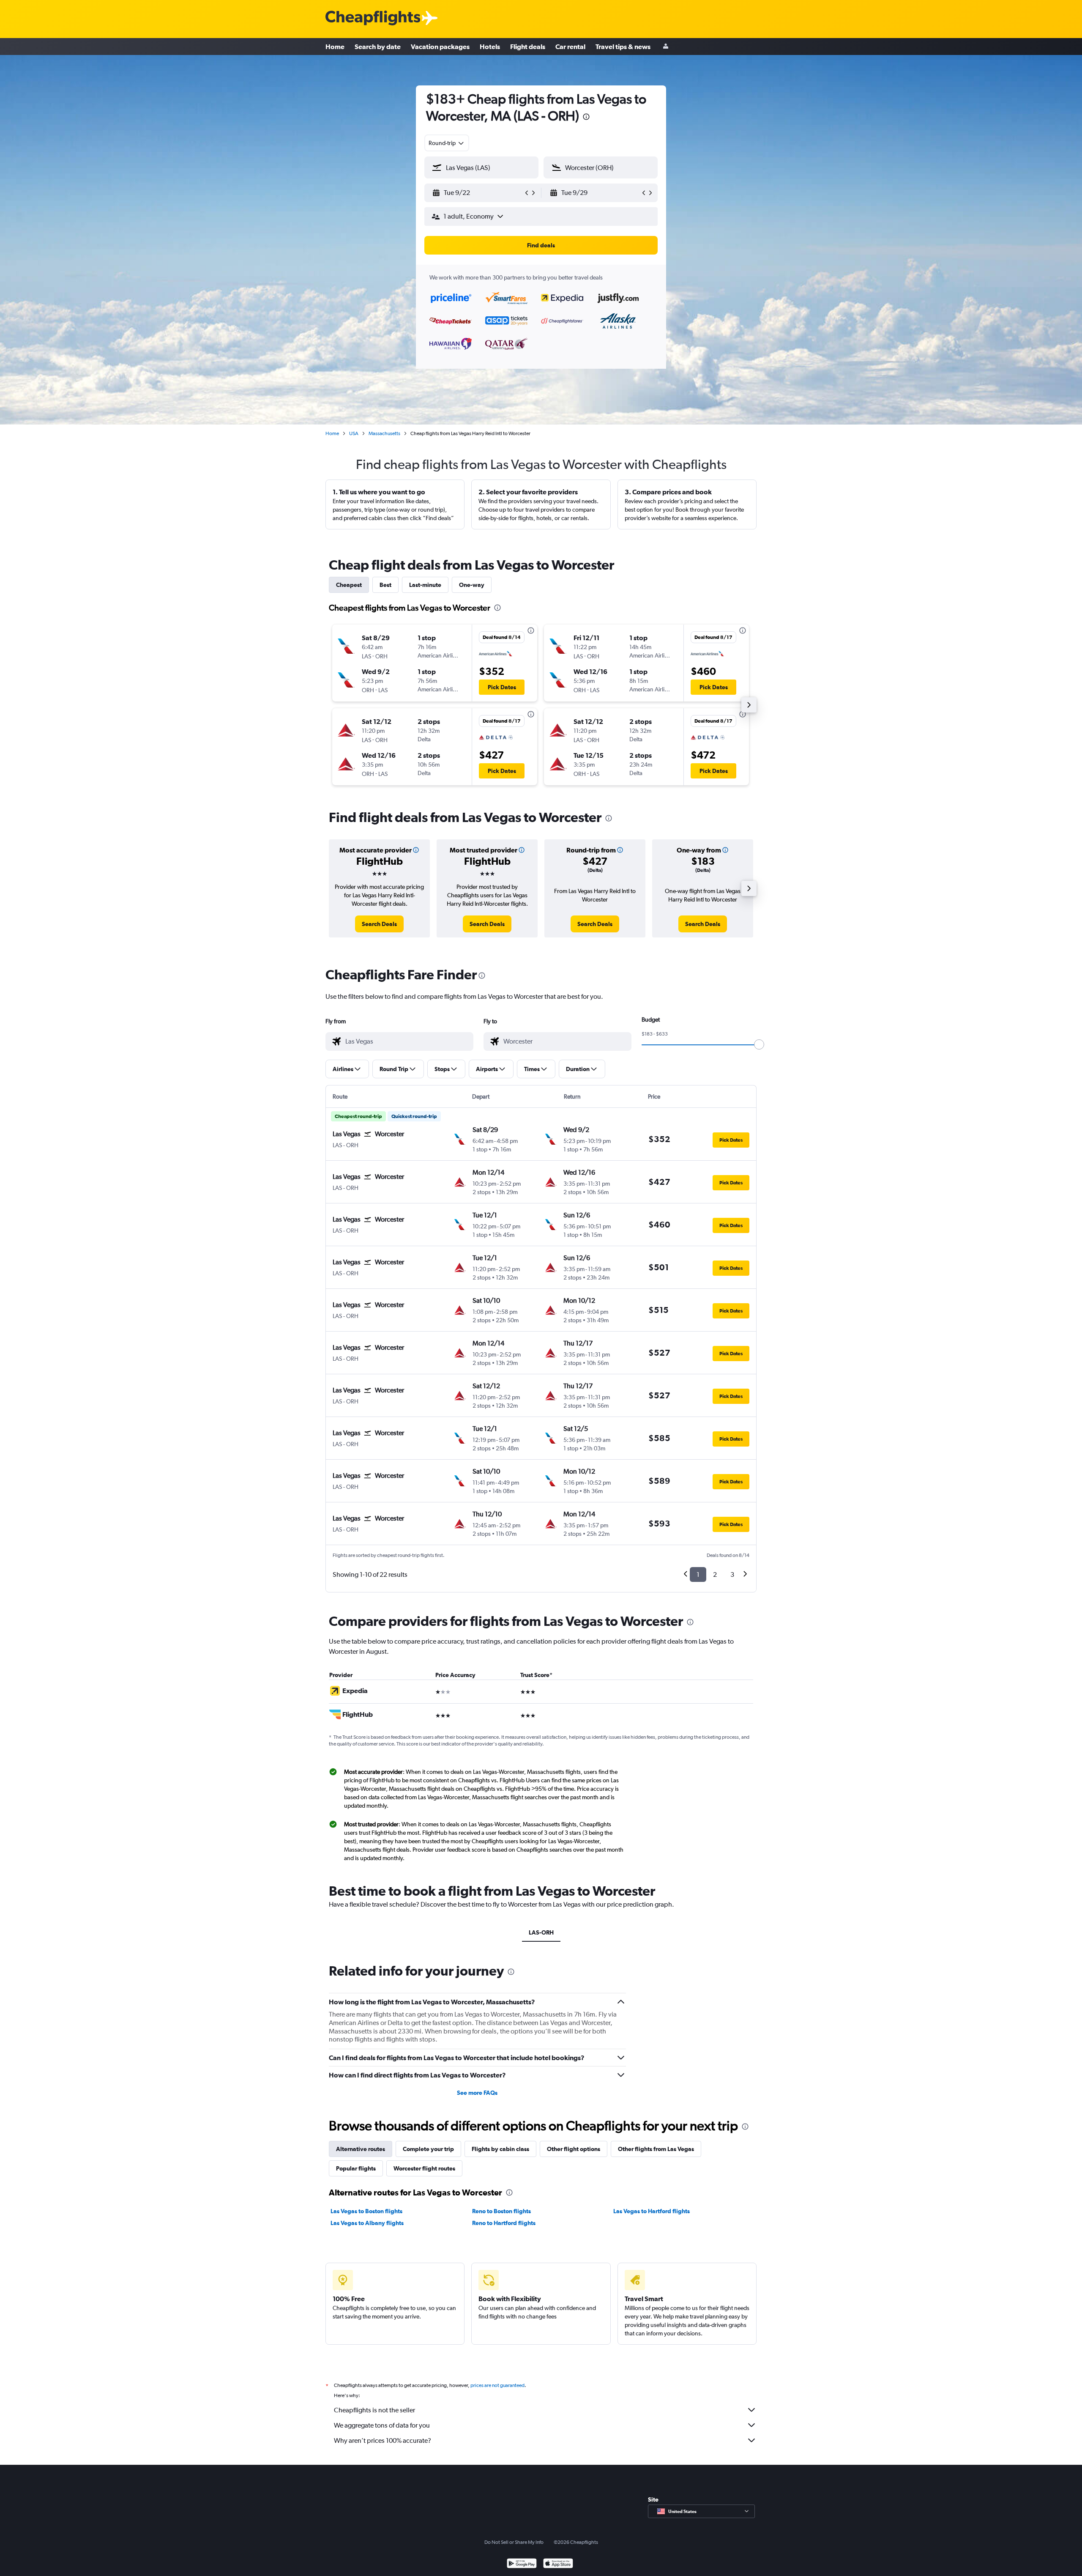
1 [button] (698, 1574)
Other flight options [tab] (574, 2149)
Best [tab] (385, 585)
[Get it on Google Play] (522, 2564)
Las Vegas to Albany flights (367, 2223)
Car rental (570, 47)
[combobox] (447, 143)
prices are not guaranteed (497, 2385)
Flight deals (528, 47)
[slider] (759, 1044)
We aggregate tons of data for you (382, 2425)
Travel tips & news (623, 47)
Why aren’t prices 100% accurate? (383, 2440)
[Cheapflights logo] (373, 18)
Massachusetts (384, 433)
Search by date (378, 47)
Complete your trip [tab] (428, 2149)
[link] (379, 924)
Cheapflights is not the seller (374, 2410)
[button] (586, 118)
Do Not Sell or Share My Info (514, 2542)
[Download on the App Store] (558, 2564)
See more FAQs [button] (477, 2093)
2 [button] (715, 1574)
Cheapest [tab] (349, 585)
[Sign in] (666, 47)
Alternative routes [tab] (361, 2149)
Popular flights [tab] (356, 2168)
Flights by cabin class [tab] (500, 2149)
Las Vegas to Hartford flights (652, 2211)
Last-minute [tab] (425, 585)
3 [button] (732, 1574)
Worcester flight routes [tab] (424, 2168)
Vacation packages (440, 47)
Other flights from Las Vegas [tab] (656, 2149)
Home (335, 47)
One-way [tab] (472, 585)
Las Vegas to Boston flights (366, 2211)
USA (354, 433)
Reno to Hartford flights (504, 2223)
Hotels (490, 47)
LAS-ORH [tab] (541, 1932)
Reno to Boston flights (501, 2211)
